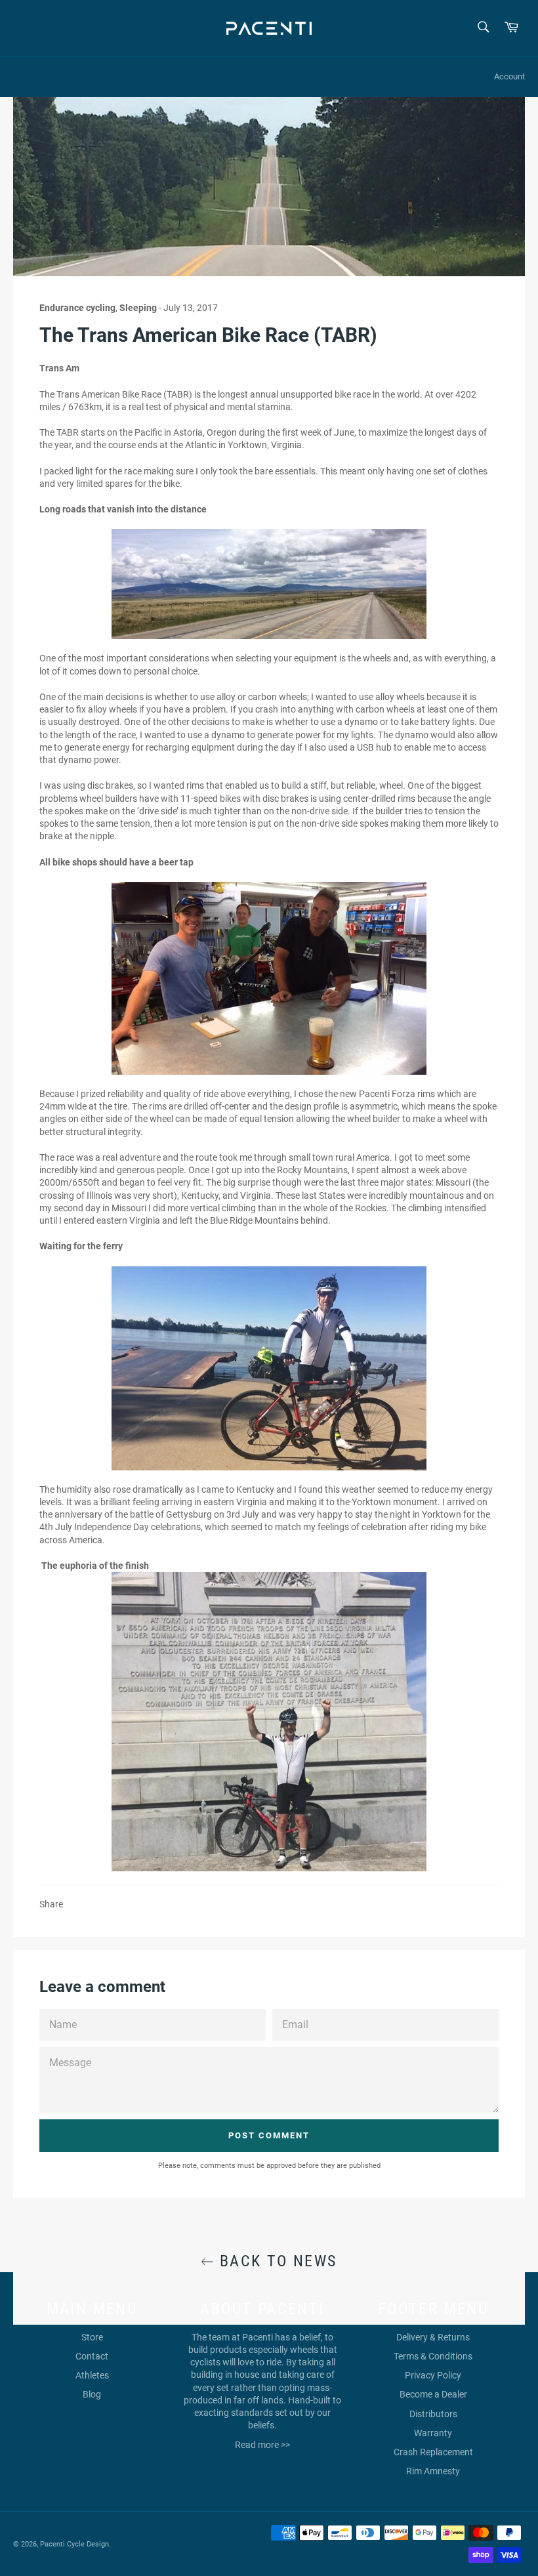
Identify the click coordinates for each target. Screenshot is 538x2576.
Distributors (433, 2414)
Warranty (433, 2433)
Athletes (92, 2375)
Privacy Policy (433, 2375)
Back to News (275, 2261)
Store (92, 2337)
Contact (92, 2356)
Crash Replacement (433, 2452)
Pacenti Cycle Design (74, 2544)
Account (509, 76)
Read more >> (262, 2445)
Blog (92, 2394)
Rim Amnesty (433, 2471)
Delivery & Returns (433, 2337)
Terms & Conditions (433, 2356)
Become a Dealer (433, 2394)
